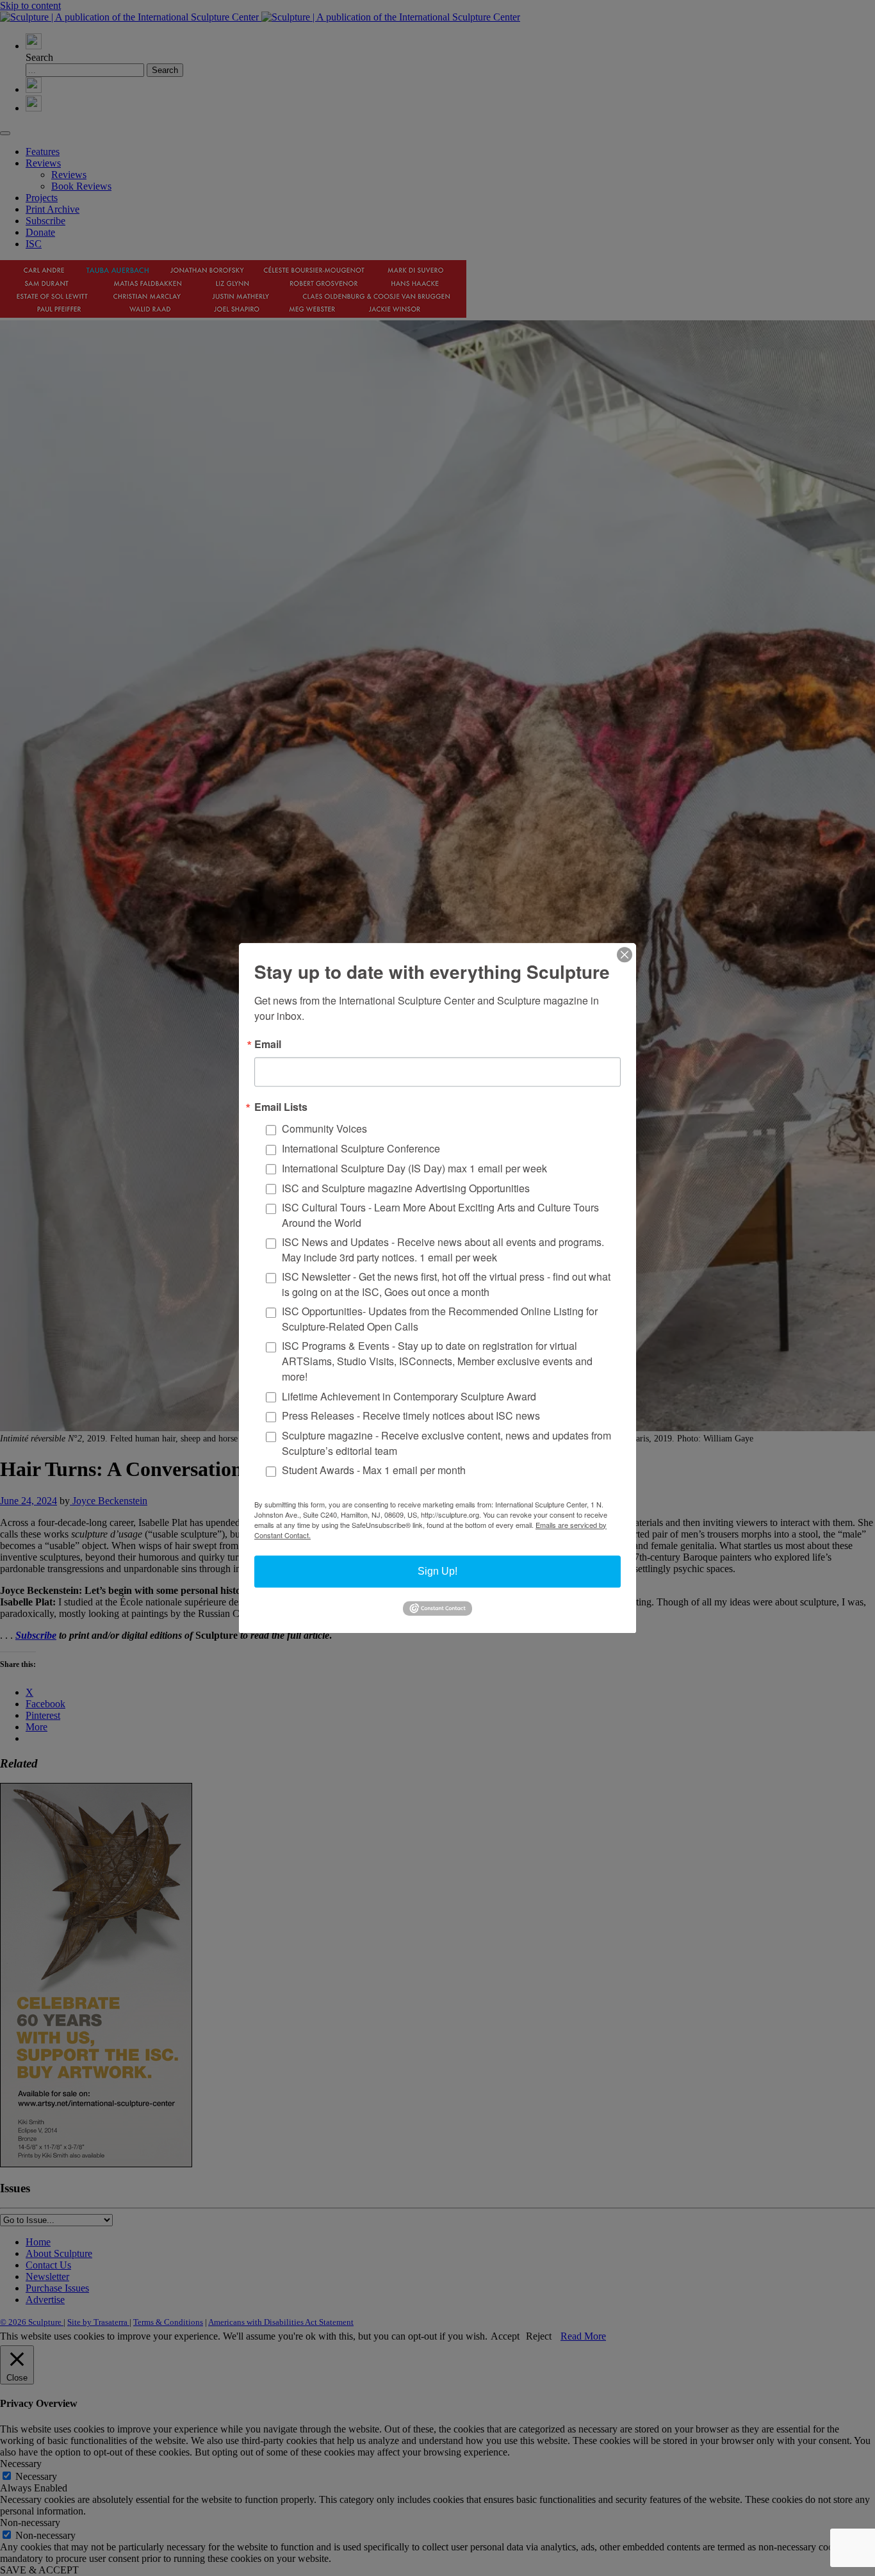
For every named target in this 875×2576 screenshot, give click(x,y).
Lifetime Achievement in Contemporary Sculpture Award (409, 1396)
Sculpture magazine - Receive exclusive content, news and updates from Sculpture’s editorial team (446, 1443)
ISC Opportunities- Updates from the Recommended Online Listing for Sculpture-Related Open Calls (440, 1319)
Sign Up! (437, 1571)
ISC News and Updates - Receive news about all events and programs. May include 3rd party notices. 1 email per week (443, 1250)
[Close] (625, 955)
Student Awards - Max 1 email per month (374, 1470)
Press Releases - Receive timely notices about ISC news (411, 1415)
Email (268, 1044)
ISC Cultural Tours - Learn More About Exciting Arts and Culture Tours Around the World (440, 1215)
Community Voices (324, 1128)
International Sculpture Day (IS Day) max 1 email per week (414, 1168)
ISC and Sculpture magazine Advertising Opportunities (406, 1188)
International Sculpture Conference (361, 1148)
